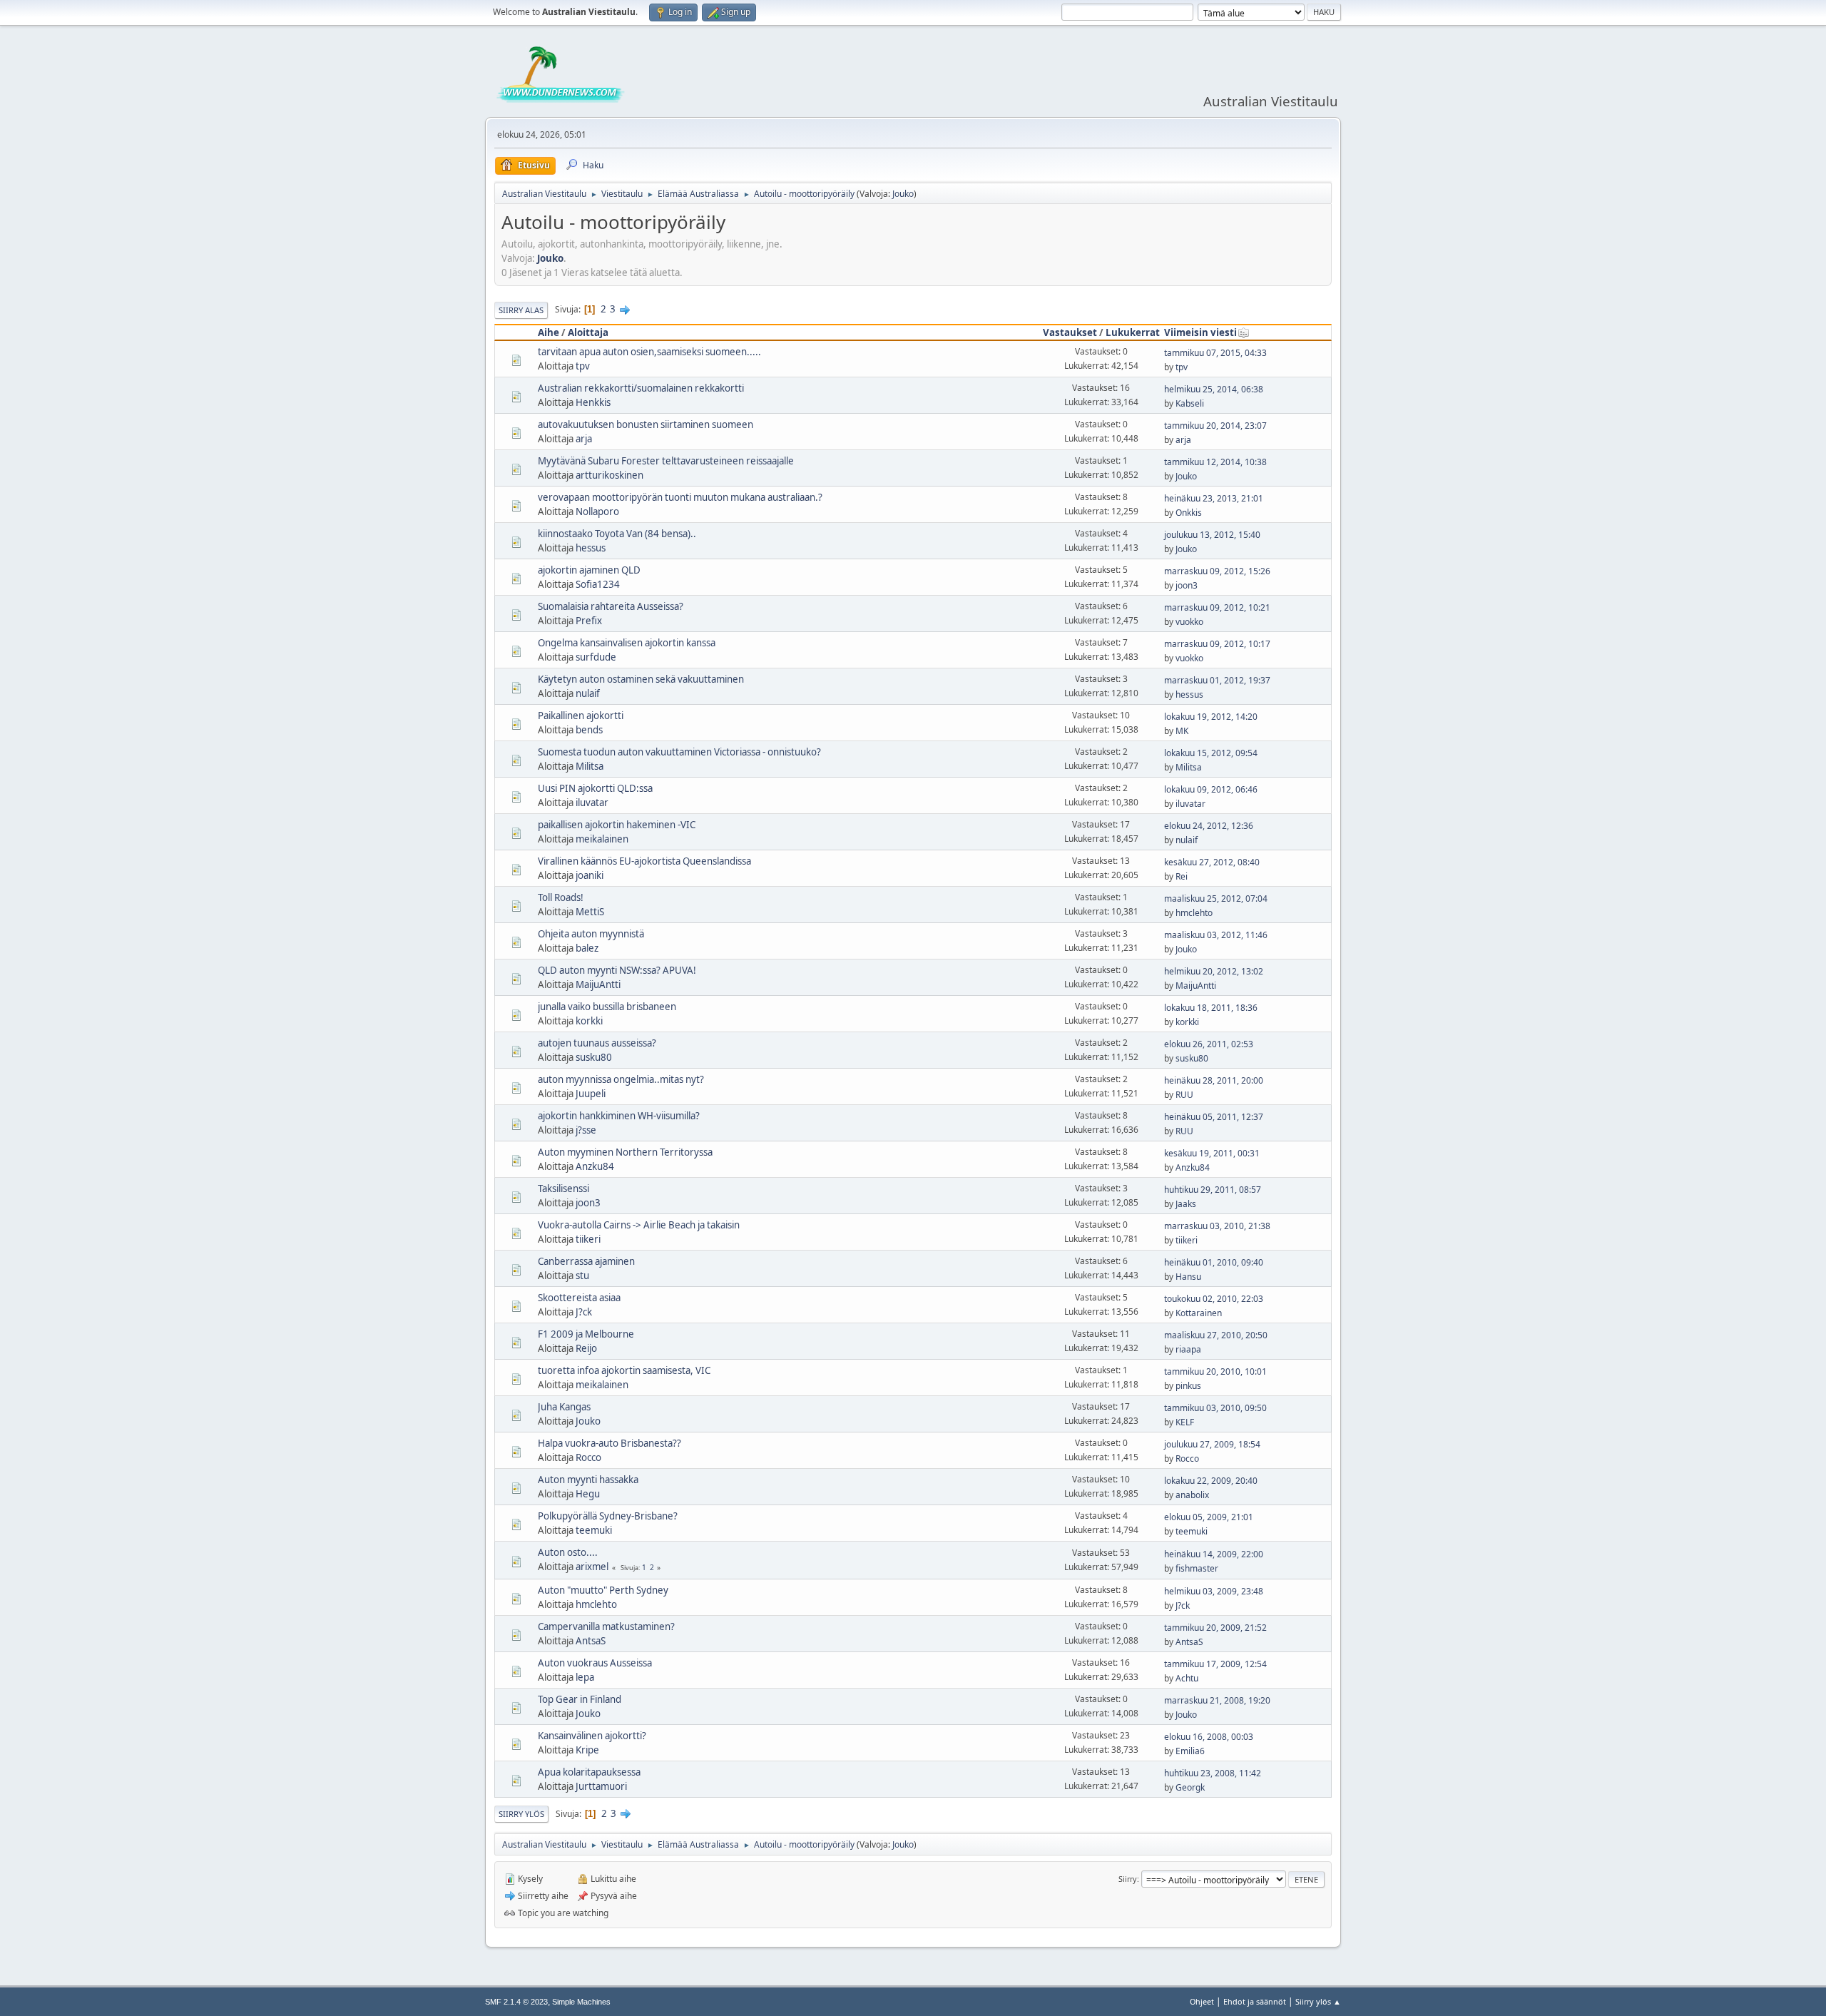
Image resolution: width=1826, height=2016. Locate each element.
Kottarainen (1199, 1313)
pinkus (1188, 1386)
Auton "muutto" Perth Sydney (603, 1590)
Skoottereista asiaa (579, 1298)
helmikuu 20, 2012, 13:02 (1214, 971)
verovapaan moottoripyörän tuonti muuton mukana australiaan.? (680, 497)
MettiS (590, 912)
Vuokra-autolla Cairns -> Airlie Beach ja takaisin (639, 1225)
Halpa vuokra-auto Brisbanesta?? (609, 1443)
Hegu (588, 1494)
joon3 (1187, 585)
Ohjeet (1202, 2001)
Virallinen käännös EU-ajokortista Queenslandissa (644, 861)
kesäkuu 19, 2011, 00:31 (1212, 1153)
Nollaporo (597, 511)
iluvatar (592, 803)
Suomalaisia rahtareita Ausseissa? (611, 606)
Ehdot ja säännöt (1255, 2001)
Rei (1182, 876)
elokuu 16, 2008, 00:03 (1209, 1737)
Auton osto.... (568, 1552)
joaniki (590, 875)
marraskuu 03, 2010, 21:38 (1217, 1226)
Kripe (587, 1750)
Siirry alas (521, 310)
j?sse (586, 1130)
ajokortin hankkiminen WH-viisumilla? (619, 1116)
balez (587, 948)
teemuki (594, 1530)
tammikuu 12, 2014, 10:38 (1215, 462)
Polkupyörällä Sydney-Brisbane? (608, 1516)
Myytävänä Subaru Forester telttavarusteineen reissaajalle (666, 461)
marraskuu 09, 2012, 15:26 (1217, 571)
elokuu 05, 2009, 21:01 (1209, 1517)
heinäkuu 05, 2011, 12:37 (1214, 1117)
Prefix (589, 621)
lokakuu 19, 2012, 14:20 (1211, 717)
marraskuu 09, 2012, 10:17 (1217, 644)
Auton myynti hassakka (588, 1480)
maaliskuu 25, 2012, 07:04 (1216, 898)
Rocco (588, 1457)
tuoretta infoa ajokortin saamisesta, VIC (624, 1370)
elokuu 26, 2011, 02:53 (1209, 1044)
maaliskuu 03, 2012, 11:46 (1216, 935)
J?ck (584, 1312)
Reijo (586, 1348)
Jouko (903, 194)
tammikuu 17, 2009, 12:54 (1215, 1664)
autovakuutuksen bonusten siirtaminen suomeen (646, 424)
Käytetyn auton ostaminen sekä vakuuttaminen (641, 679)
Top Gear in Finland (580, 1699)
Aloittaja (588, 332)
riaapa (1188, 1349)
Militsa (590, 766)
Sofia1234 (598, 584)
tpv (583, 366)
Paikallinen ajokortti (581, 716)
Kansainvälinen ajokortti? (592, 1736)
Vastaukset (1070, 332)
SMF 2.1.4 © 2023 (516, 2002)
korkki (589, 1021)
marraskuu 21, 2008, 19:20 (1217, 1700)
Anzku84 (595, 1166)
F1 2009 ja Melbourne (586, 1334)
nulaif (588, 693)
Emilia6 (1190, 1751)
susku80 (594, 1057)
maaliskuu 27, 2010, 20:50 (1216, 1335)
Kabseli (1190, 403)
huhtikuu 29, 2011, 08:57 (1213, 1190)
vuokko (1189, 622)
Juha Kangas (564, 1407)
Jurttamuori (601, 1786)
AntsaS (591, 1641)
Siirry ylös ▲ (1318, 2001)
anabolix (1192, 1495)
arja (584, 439)
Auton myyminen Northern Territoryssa (625, 1152)
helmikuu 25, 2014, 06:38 (1214, 389)
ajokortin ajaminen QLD (589, 570)
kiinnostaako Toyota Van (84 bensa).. (617, 534)
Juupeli (591, 1094)
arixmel (592, 1567)
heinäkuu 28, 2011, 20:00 (1214, 1080)
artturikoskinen (609, 475)
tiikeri (588, 1239)
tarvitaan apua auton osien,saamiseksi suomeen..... (649, 352)
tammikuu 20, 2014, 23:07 (1215, 426)
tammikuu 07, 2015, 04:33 (1215, 353)
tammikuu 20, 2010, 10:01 (1215, 1371)
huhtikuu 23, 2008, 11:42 (1213, 1773)
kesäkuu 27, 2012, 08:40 (1212, 862)
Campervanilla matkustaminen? (606, 1626)
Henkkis (593, 402)
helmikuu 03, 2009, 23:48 (1214, 1591)
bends (589, 730)
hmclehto (1194, 913)
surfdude (596, 657)
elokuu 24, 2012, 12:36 (1209, 826)
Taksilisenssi (563, 1188)
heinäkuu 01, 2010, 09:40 (1214, 1262)
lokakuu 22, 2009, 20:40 (1211, 1481)
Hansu (1188, 1277)
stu (582, 1276)
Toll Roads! (561, 897)
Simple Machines (581, 2002)
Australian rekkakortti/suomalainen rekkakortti (641, 388)
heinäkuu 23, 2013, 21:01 (1214, 498)
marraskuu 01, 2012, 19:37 (1217, 680)
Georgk (1190, 1787)
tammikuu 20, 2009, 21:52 (1215, 1628)
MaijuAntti (598, 984)
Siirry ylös (521, 1814)
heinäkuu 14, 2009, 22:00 (1214, 1554)
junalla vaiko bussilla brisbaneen (607, 1007)
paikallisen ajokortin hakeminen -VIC (617, 825)
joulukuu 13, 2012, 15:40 (1212, 535)
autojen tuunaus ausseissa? (597, 1043)
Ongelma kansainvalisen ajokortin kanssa (627, 643)
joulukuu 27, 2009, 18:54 (1212, 1444)
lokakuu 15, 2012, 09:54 (1211, 753)
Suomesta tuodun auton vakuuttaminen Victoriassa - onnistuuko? (679, 752)
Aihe (549, 332)
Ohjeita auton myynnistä (591, 934)
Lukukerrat (1133, 332)
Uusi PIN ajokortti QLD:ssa (595, 788)
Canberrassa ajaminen (586, 1261)
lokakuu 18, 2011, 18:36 (1211, 1008)
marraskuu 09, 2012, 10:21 (1217, 607)
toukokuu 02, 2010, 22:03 (1214, 1299)
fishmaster (1197, 1568)
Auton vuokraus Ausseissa (595, 1663)
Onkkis (1189, 513)
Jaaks (1186, 1204)
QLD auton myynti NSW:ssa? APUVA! (617, 970)
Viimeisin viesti (1200, 332)
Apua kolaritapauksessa (589, 1772)
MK (1182, 731)
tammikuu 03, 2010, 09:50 (1215, 1408)
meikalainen (602, 839)
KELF (1185, 1422)
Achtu (1187, 1678)
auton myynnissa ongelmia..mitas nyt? (621, 1079)
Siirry (1128, 1879)
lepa (585, 1677)
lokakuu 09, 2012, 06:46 (1211, 789)
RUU (1184, 1095)
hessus (591, 548)
